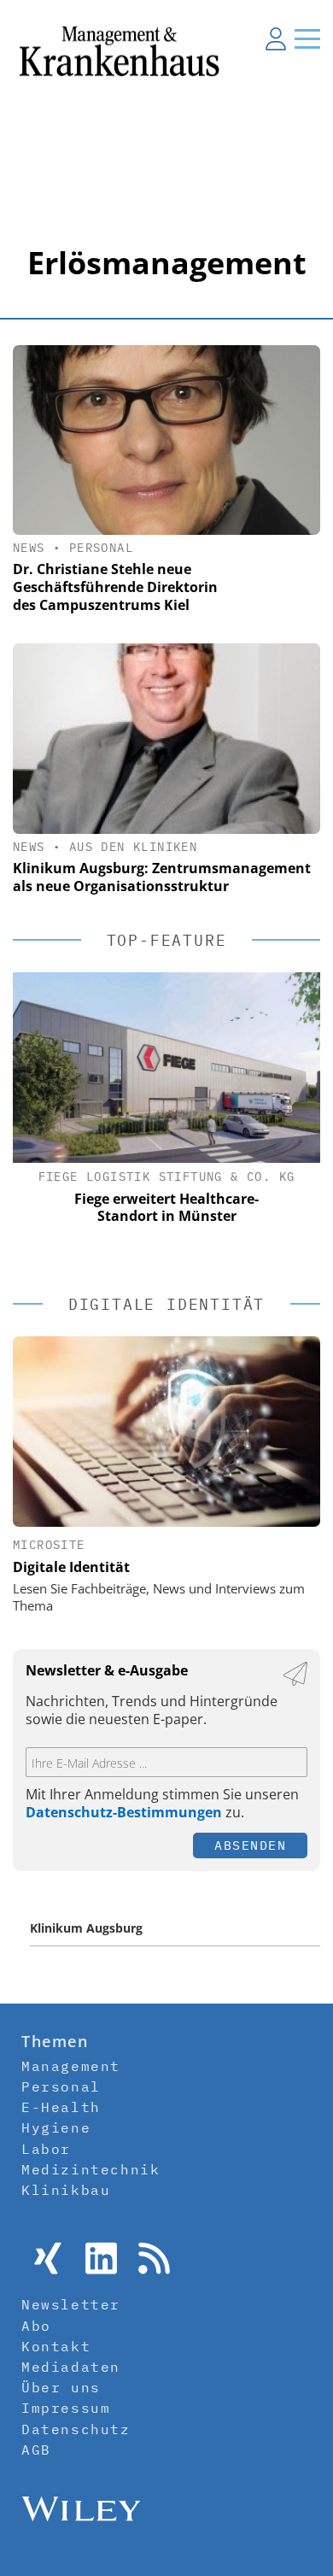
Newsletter (71, 2304)
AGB (36, 2450)
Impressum (66, 2408)
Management (71, 2066)
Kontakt (56, 2346)
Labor (46, 2149)
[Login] (276, 38)
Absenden (250, 1845)
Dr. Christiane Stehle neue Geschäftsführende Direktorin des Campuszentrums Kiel (115, 587)
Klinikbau (66, 2190)
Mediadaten (71, 2367)
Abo (36, 2326)
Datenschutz (76, 2429)
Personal (101, 548)
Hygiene (56, 2127)
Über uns (61, 2387)
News (29, 548)
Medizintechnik (91, 2169)
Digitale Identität (71, 1567)
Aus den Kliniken (133, 847)
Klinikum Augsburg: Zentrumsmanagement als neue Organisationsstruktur (162, 877)
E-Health (61, 2107)
